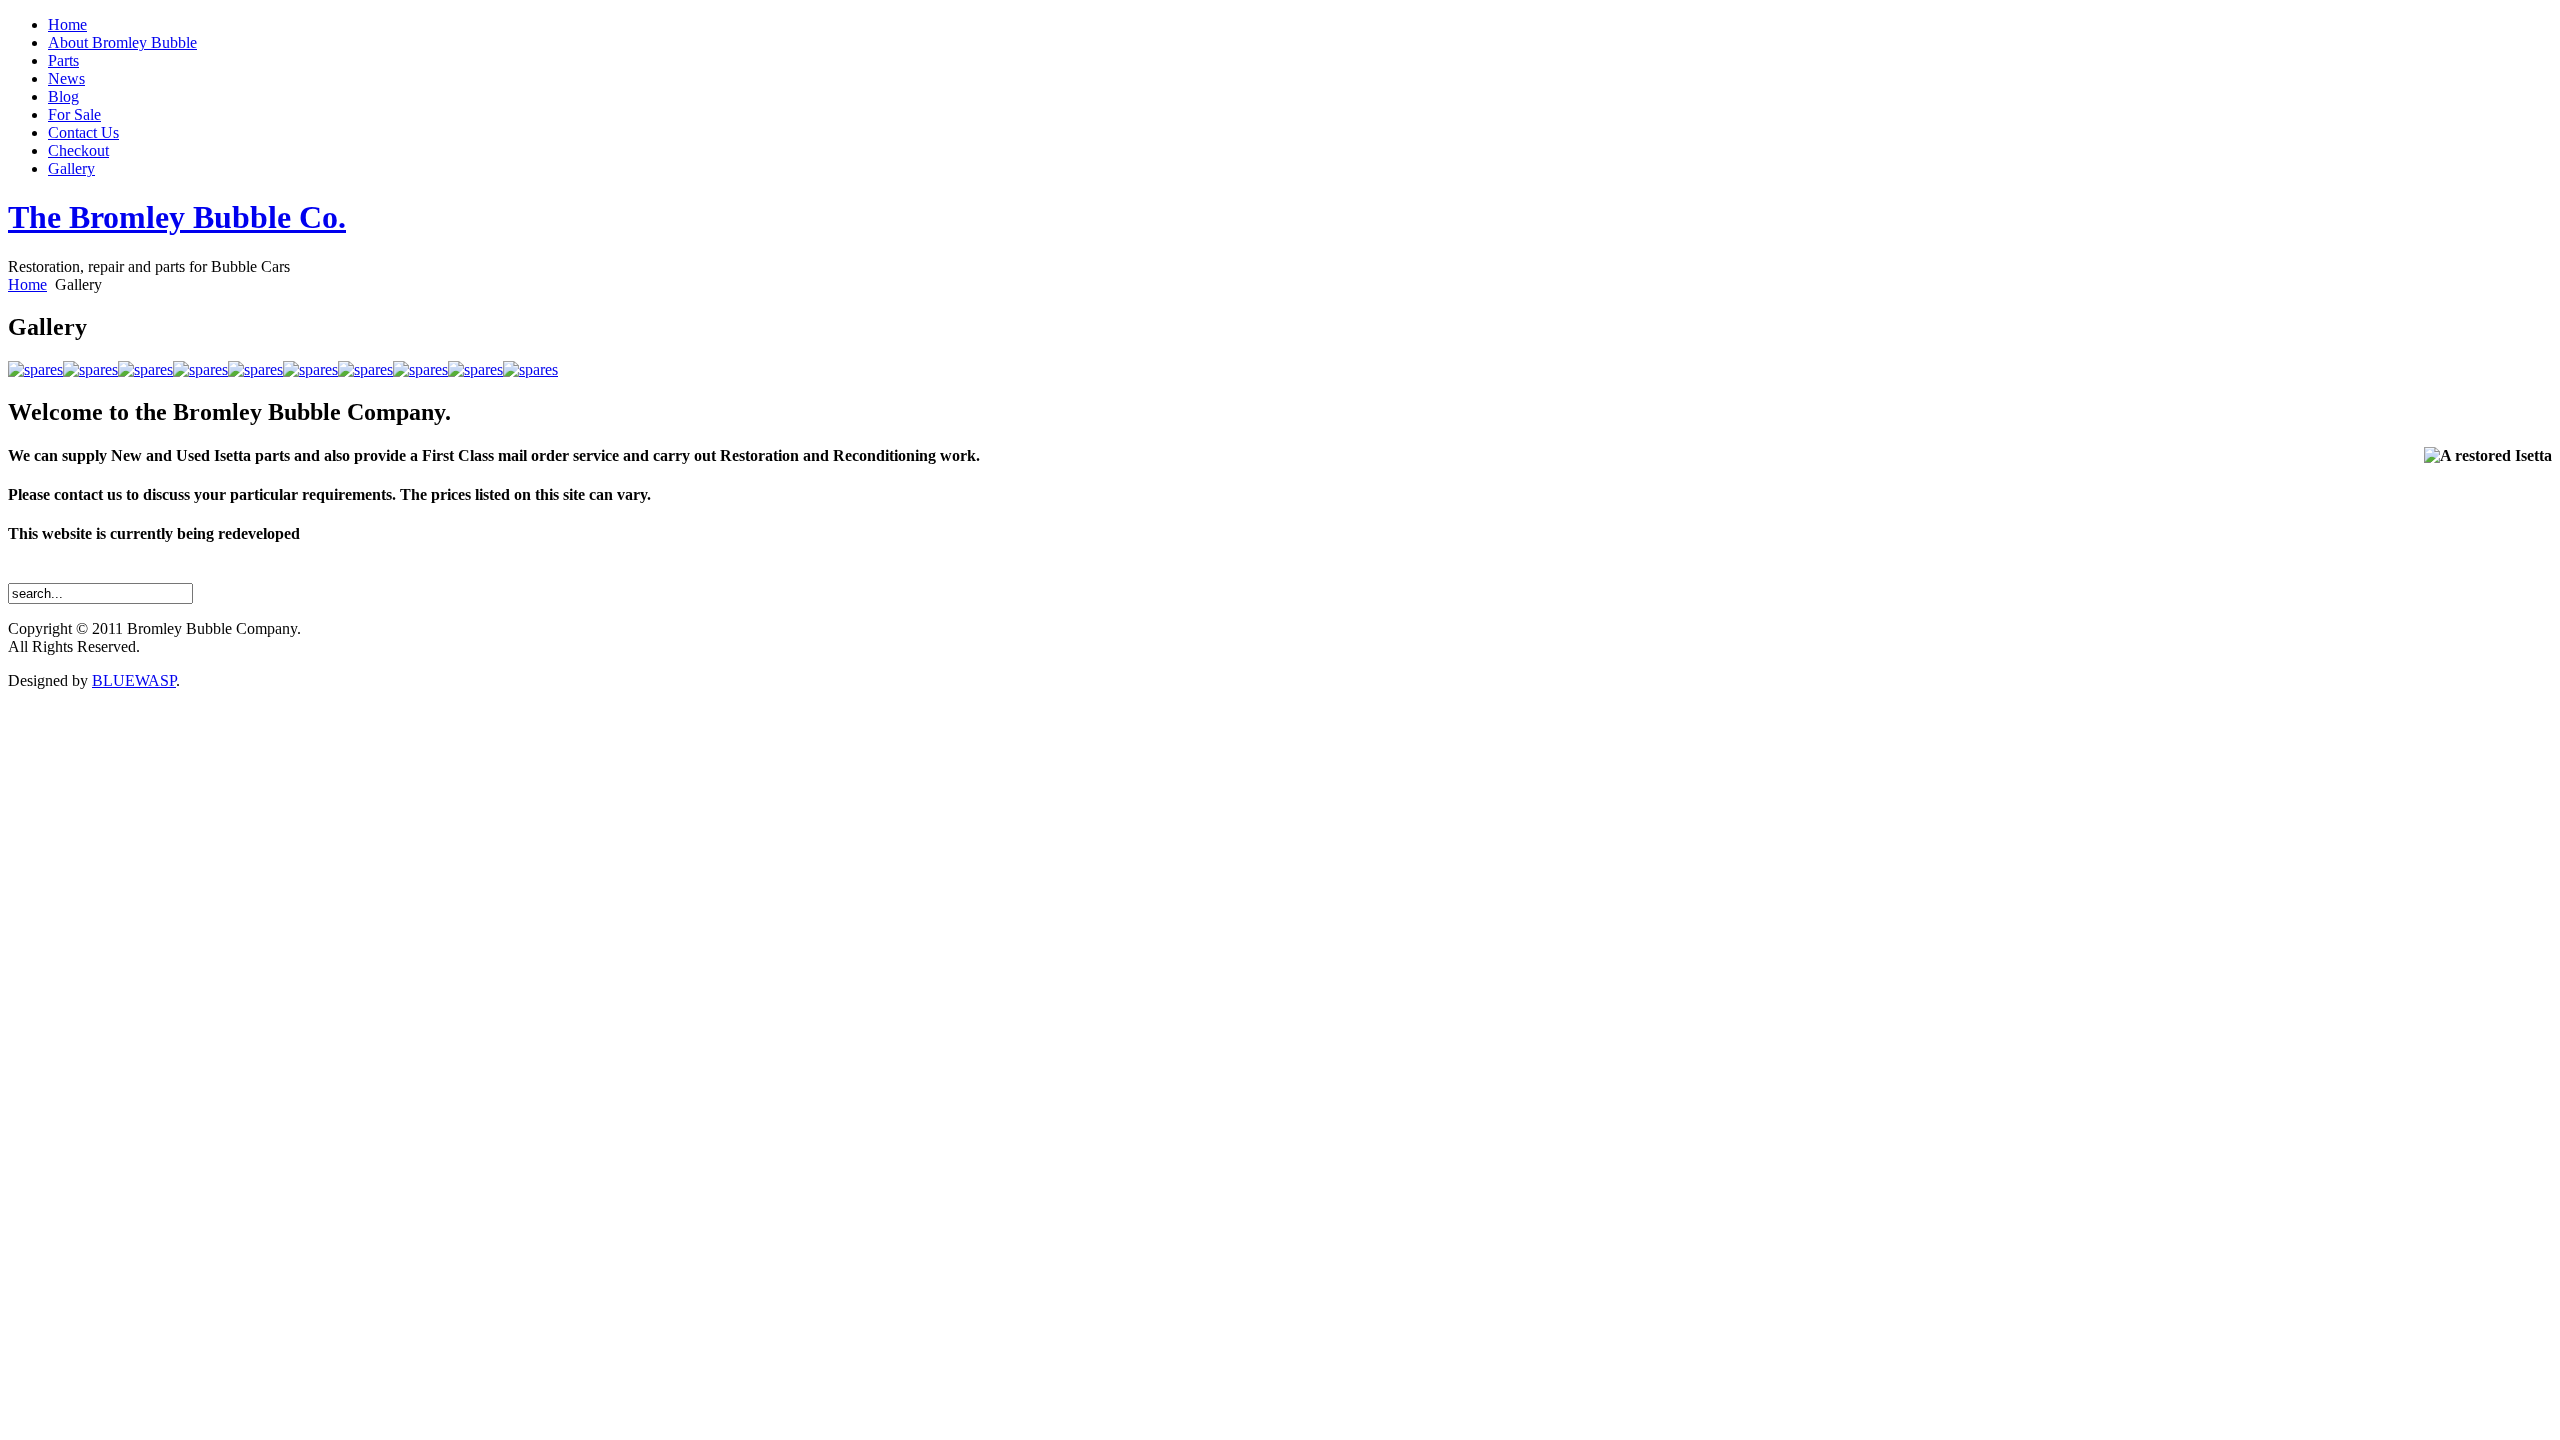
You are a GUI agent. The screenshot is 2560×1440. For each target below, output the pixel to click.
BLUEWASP (134, 680)
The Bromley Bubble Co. (177, 217)
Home (27, 284)
